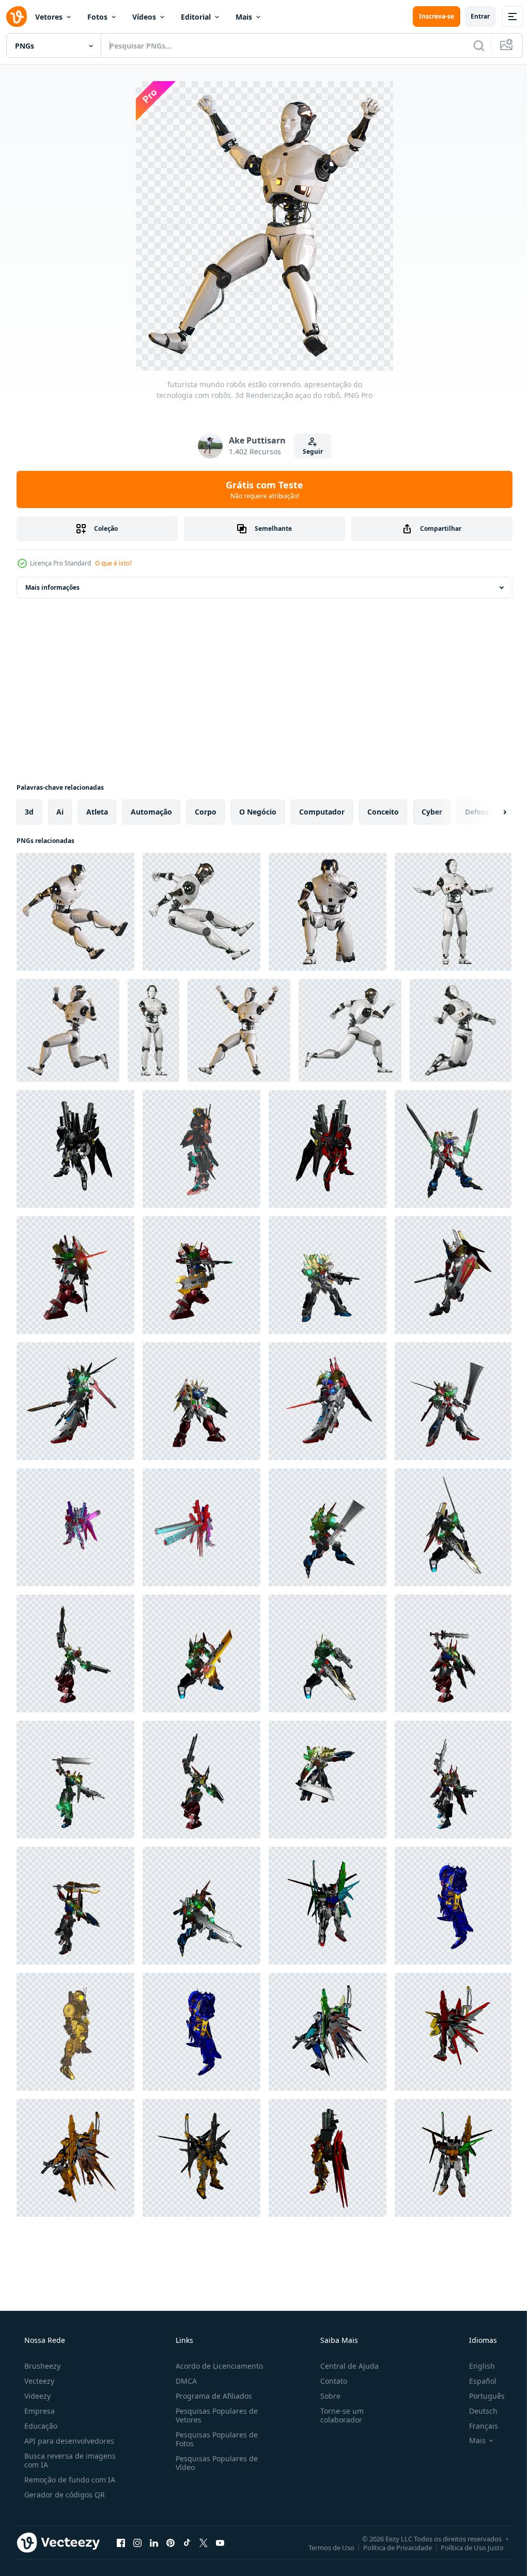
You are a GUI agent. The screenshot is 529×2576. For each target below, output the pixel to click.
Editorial (196, 17)
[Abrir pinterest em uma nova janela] (170, 2542)
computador (322, 812)
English (475, 2366)
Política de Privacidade (390, 2547)
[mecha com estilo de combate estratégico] (453, 1906)
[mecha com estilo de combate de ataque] (328, 1906)
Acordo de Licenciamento (216, 2366)
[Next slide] (488, 812)
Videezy (36, 2396)
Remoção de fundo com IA (69, 2480)
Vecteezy (38, 2381)
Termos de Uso (324, 2547)
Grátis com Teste (261, 489)
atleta (97, 812)
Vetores (49, 17)
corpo (206, 812)
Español (476, 2381)
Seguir (309, 451)
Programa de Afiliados (211, 2396)
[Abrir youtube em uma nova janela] (220, 2542)
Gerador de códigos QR (64, 2495)
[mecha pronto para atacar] (328, 1653)
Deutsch (477, 2411)
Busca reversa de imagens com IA (69, 2460)
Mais (244, 17)
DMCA (183, 2381)
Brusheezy (41, 2366)
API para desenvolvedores (68, 2441)
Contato (329, 2381)
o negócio (258, 812)
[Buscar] (471, 45)
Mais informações (52, 587)
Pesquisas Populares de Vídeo (214, 2463)
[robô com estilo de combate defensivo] (328, 2032)
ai (60, 812)
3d (29, 812)
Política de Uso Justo (464, 2547)
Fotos (97, 17)
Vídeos (144, 17)
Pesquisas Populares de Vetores (214, 2415)
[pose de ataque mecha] (328, 1527)
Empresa (38, 2411)
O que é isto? (113, 563)
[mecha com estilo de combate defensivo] (75, 2032)
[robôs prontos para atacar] (453, 1149)
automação (151, 812)
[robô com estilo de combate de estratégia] (328, 2158)
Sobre (325, 2396)
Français (477, 2426)
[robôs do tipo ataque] (201, 1275)
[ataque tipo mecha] (201, 1653)
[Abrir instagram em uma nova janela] (137, 2542)
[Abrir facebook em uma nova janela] (121, 2542)
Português (480, 2396)
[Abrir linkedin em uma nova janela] (154, 2542)
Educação (40, 2426)
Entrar (472, 16)
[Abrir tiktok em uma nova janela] (187, 2542)
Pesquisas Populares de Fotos (214, 2439)
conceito (383, 812)
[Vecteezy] (17, 17)
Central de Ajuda (344, 2366)
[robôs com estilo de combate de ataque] (75, 1149)
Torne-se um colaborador (337, 2415)
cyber (432, 812)
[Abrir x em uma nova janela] (204, 2542)
